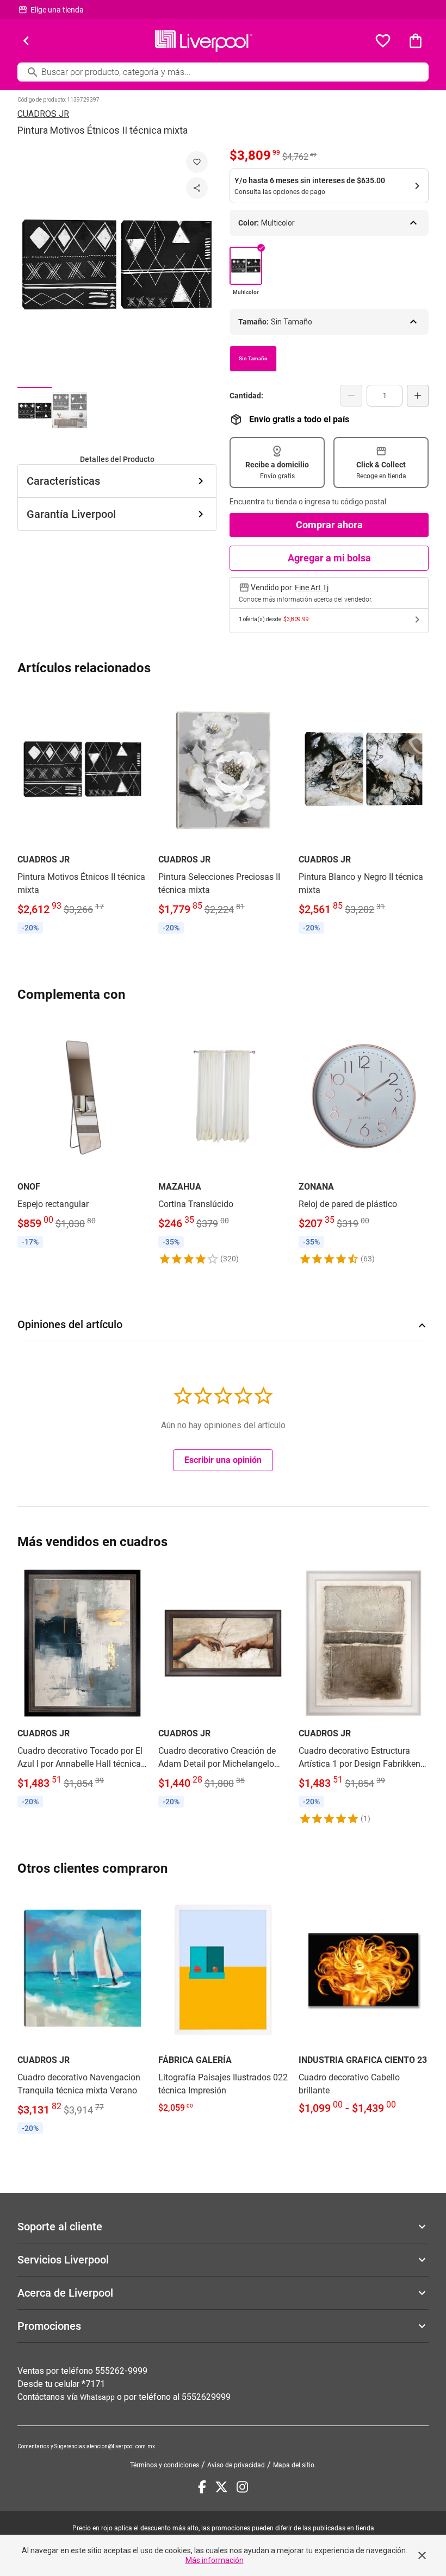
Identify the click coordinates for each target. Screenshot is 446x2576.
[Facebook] (202, 2487)
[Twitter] (221, 2487)
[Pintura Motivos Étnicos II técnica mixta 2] (70, 410)
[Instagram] (242, 2487)
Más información (215, 2560)
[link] (82, 814)
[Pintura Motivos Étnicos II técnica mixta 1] (35, 410)
